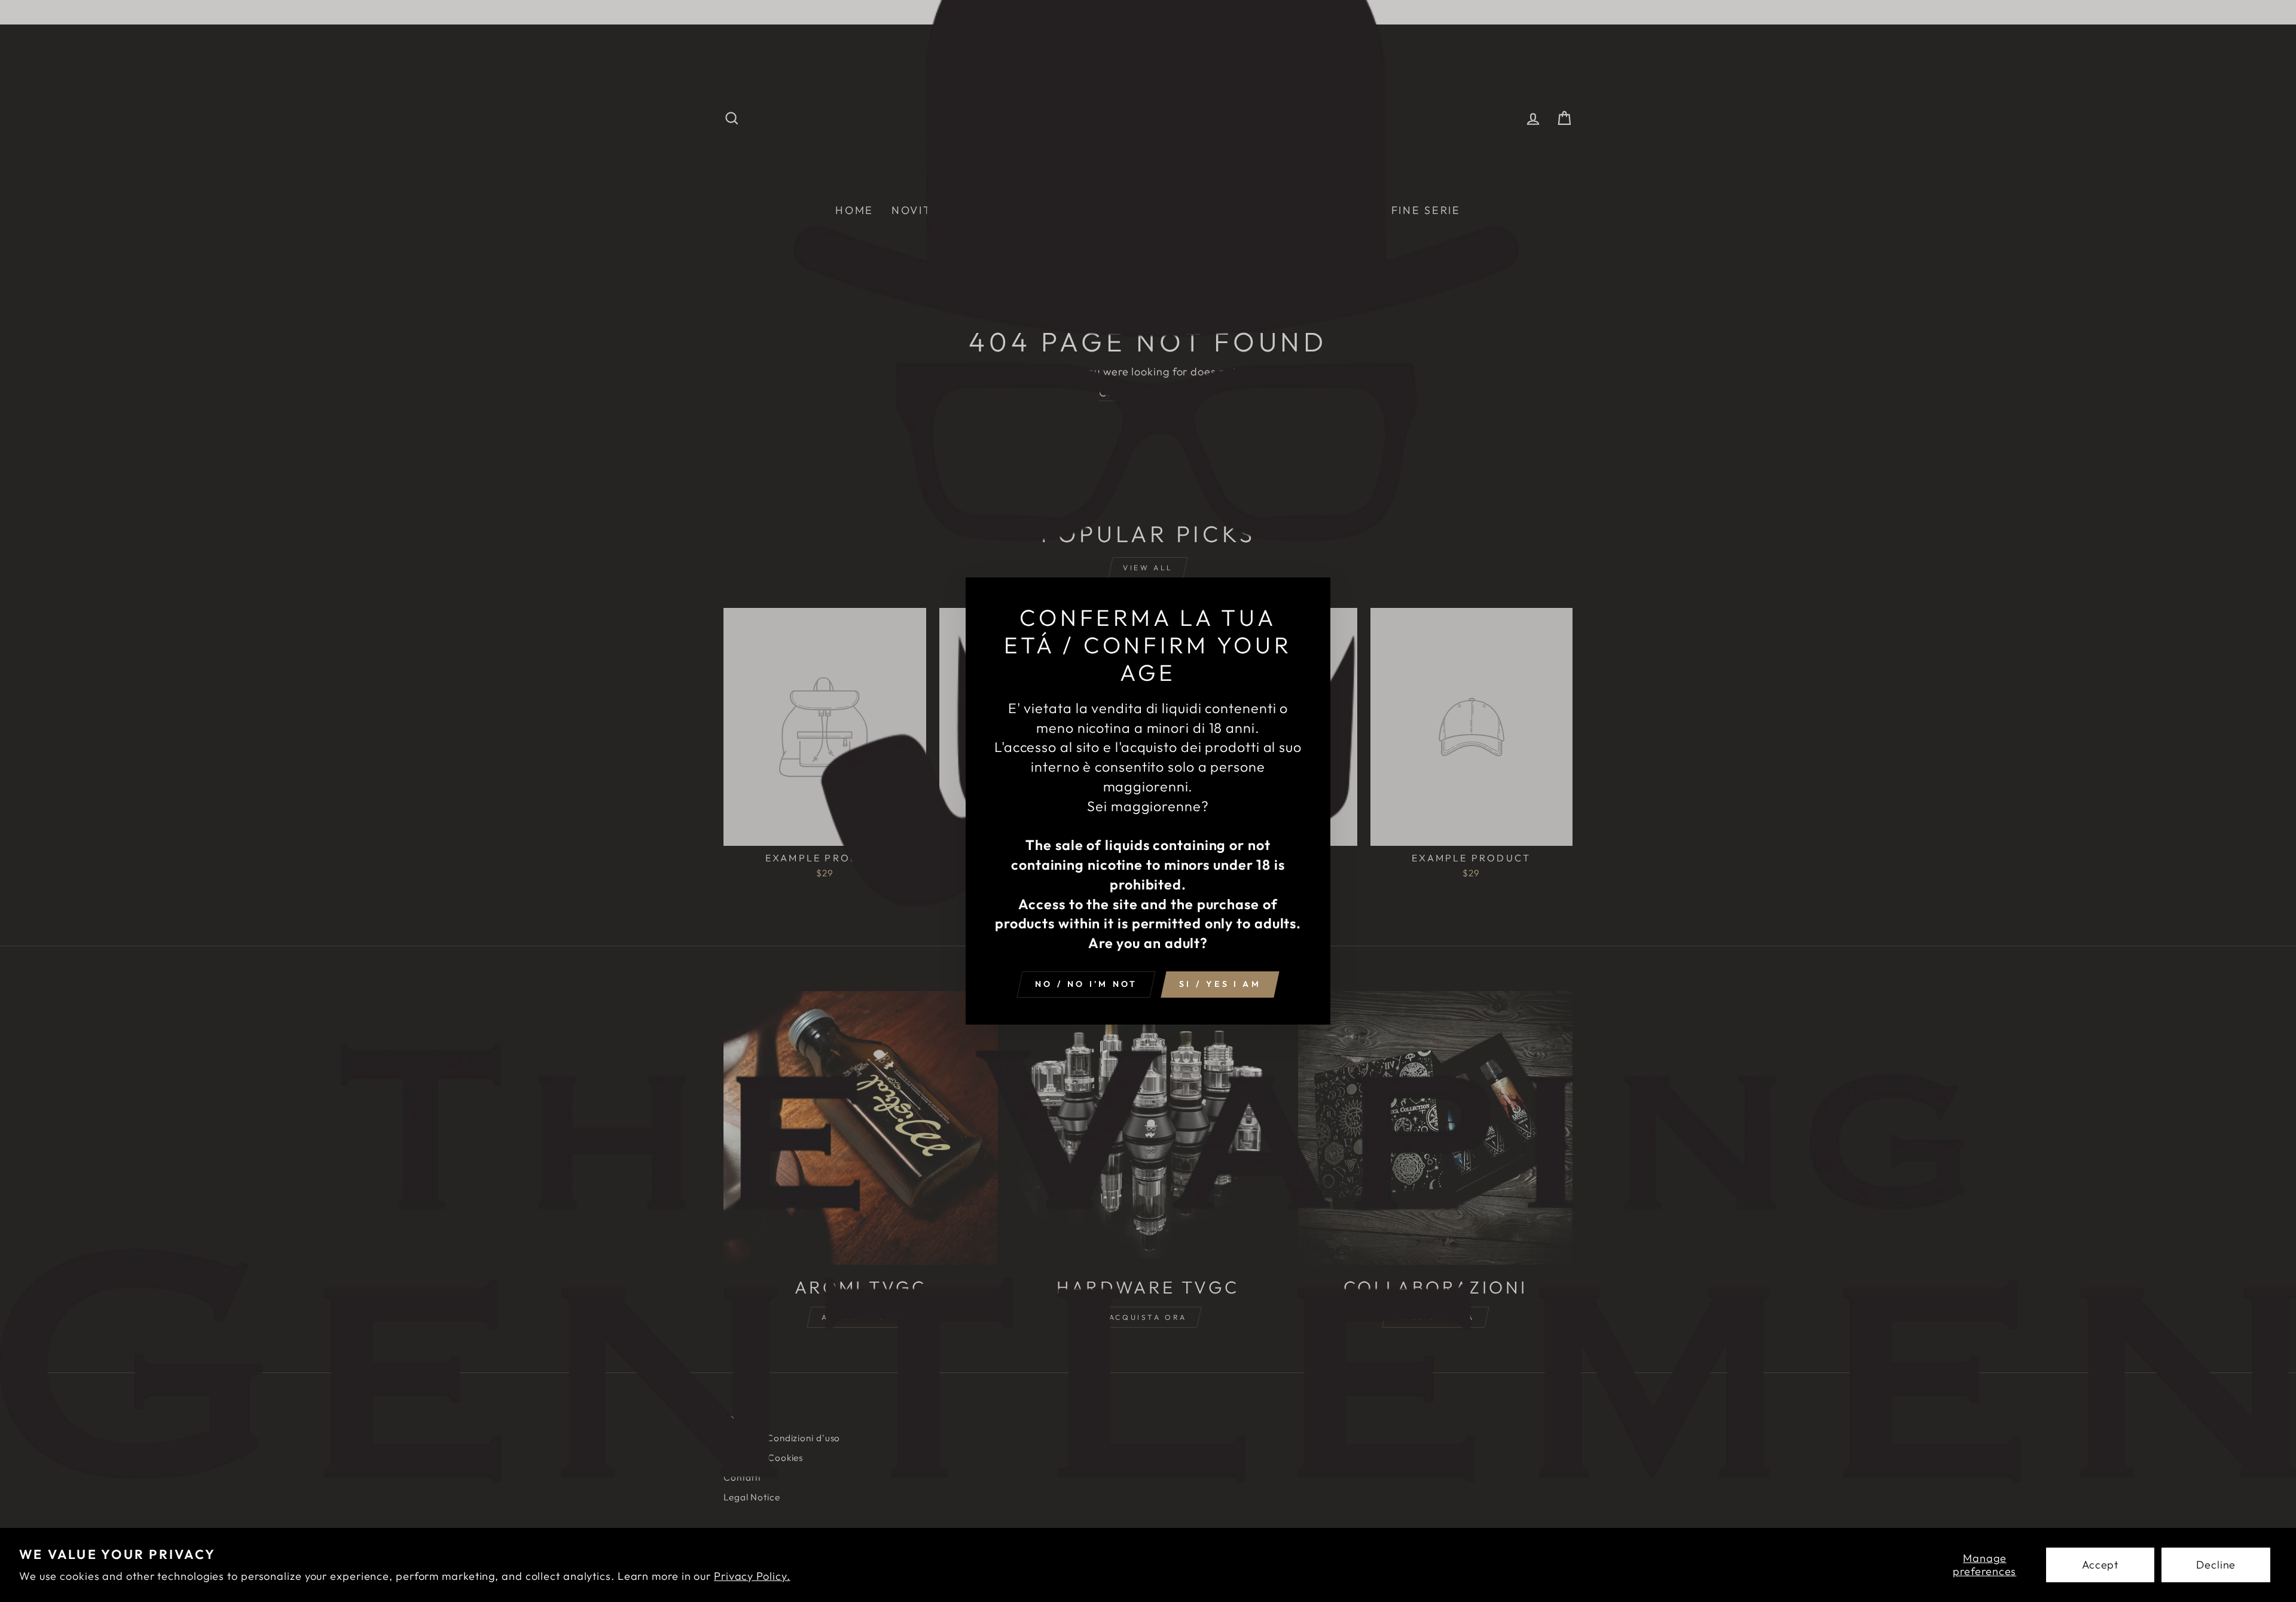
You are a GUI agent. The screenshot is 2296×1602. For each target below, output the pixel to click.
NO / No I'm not (1086, 984)
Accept (2100, 1565)
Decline (2216, 1565)
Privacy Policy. (752, 1576)
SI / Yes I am (1220, 984)
